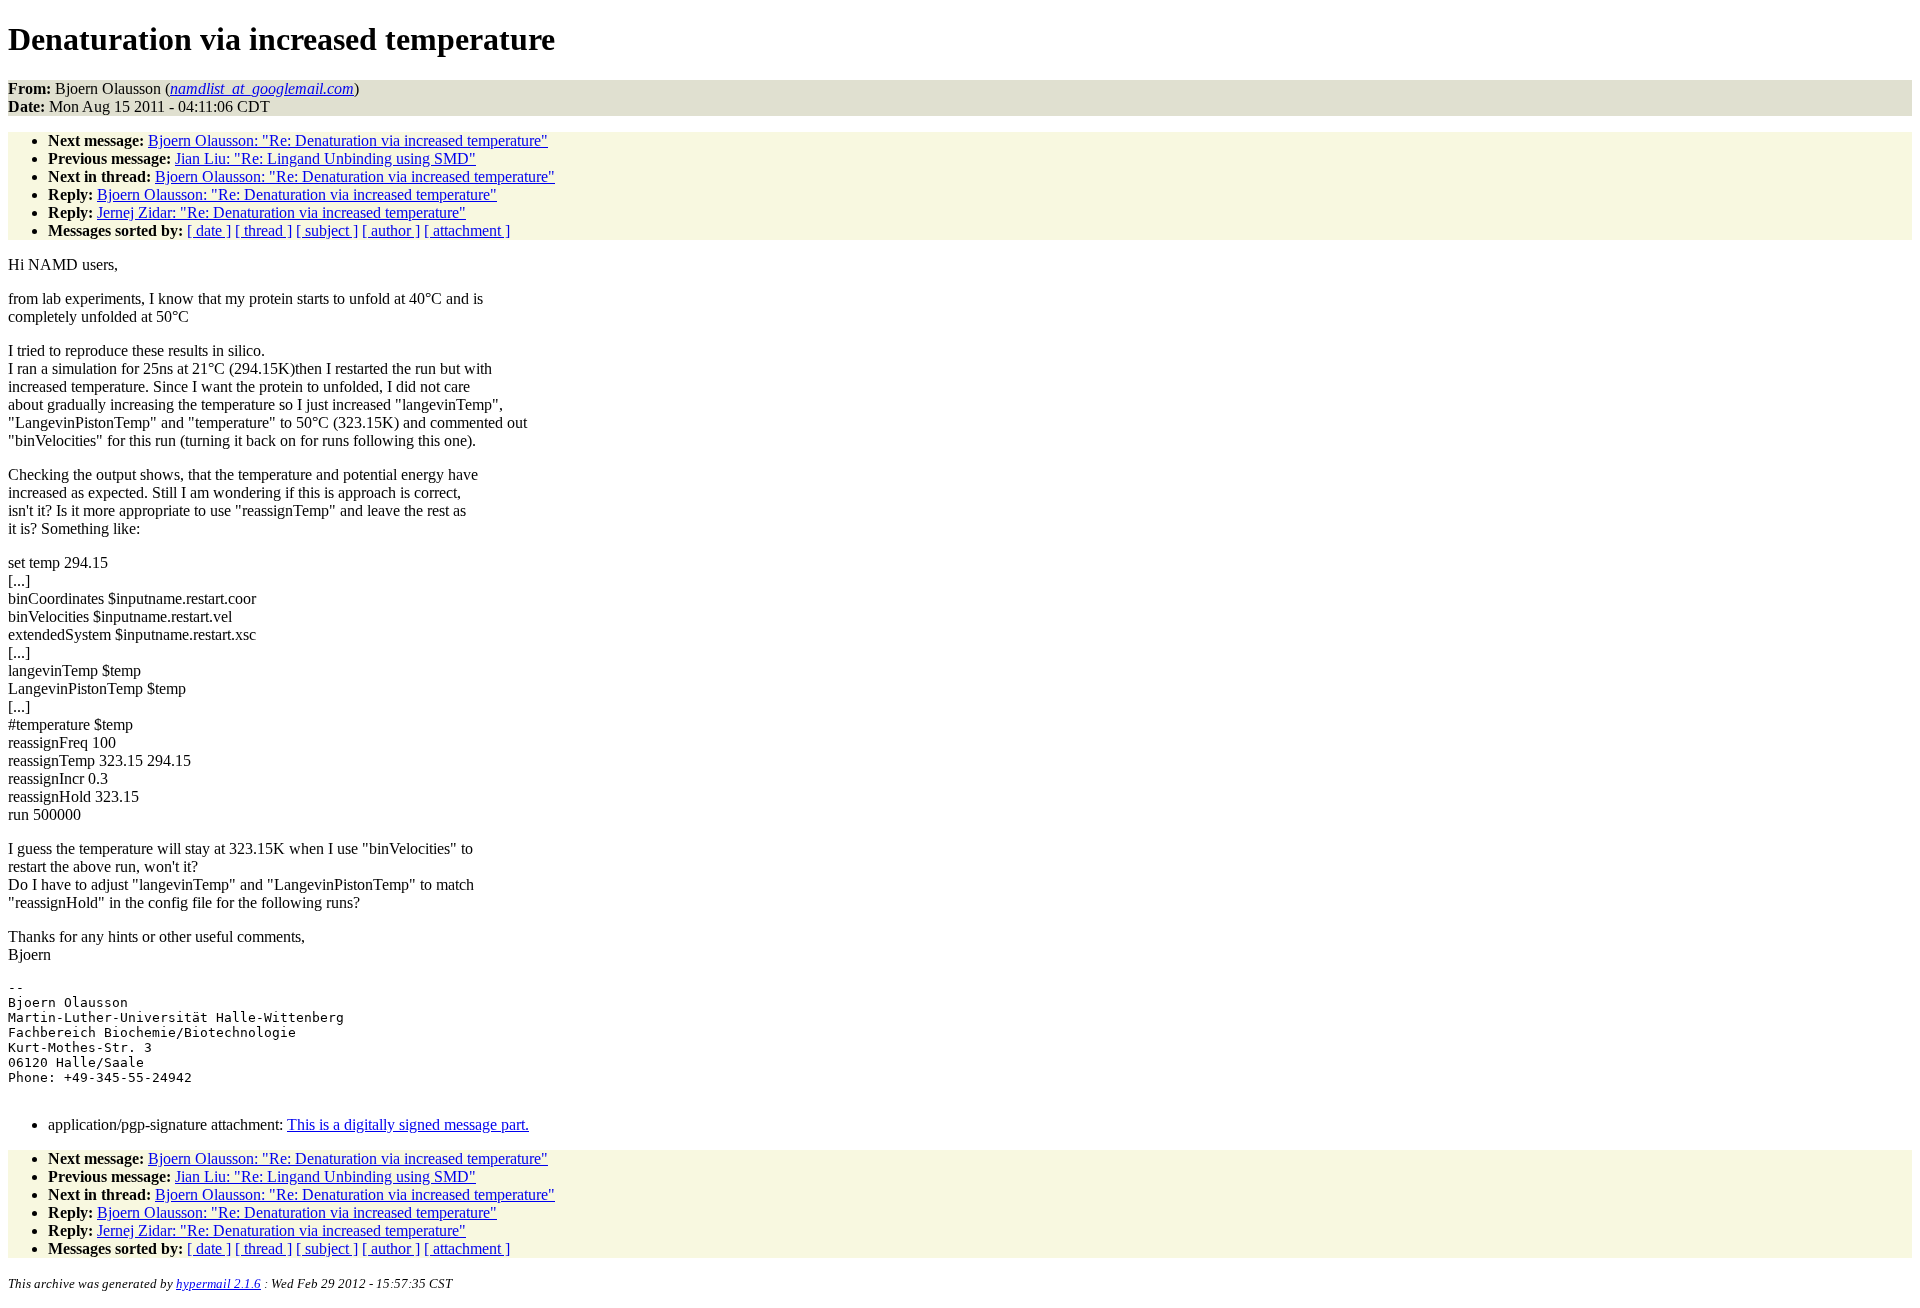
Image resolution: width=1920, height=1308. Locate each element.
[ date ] (209, 230)
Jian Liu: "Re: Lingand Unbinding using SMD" (325, 158)
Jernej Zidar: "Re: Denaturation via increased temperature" (281, 212)
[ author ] (391, 230)
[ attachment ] (467, 230)
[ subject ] (327, 230)
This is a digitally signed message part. (408, 1124)
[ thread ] (263, 230)
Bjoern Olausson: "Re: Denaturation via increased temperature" (348, 140)
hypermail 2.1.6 (218, 1283)
